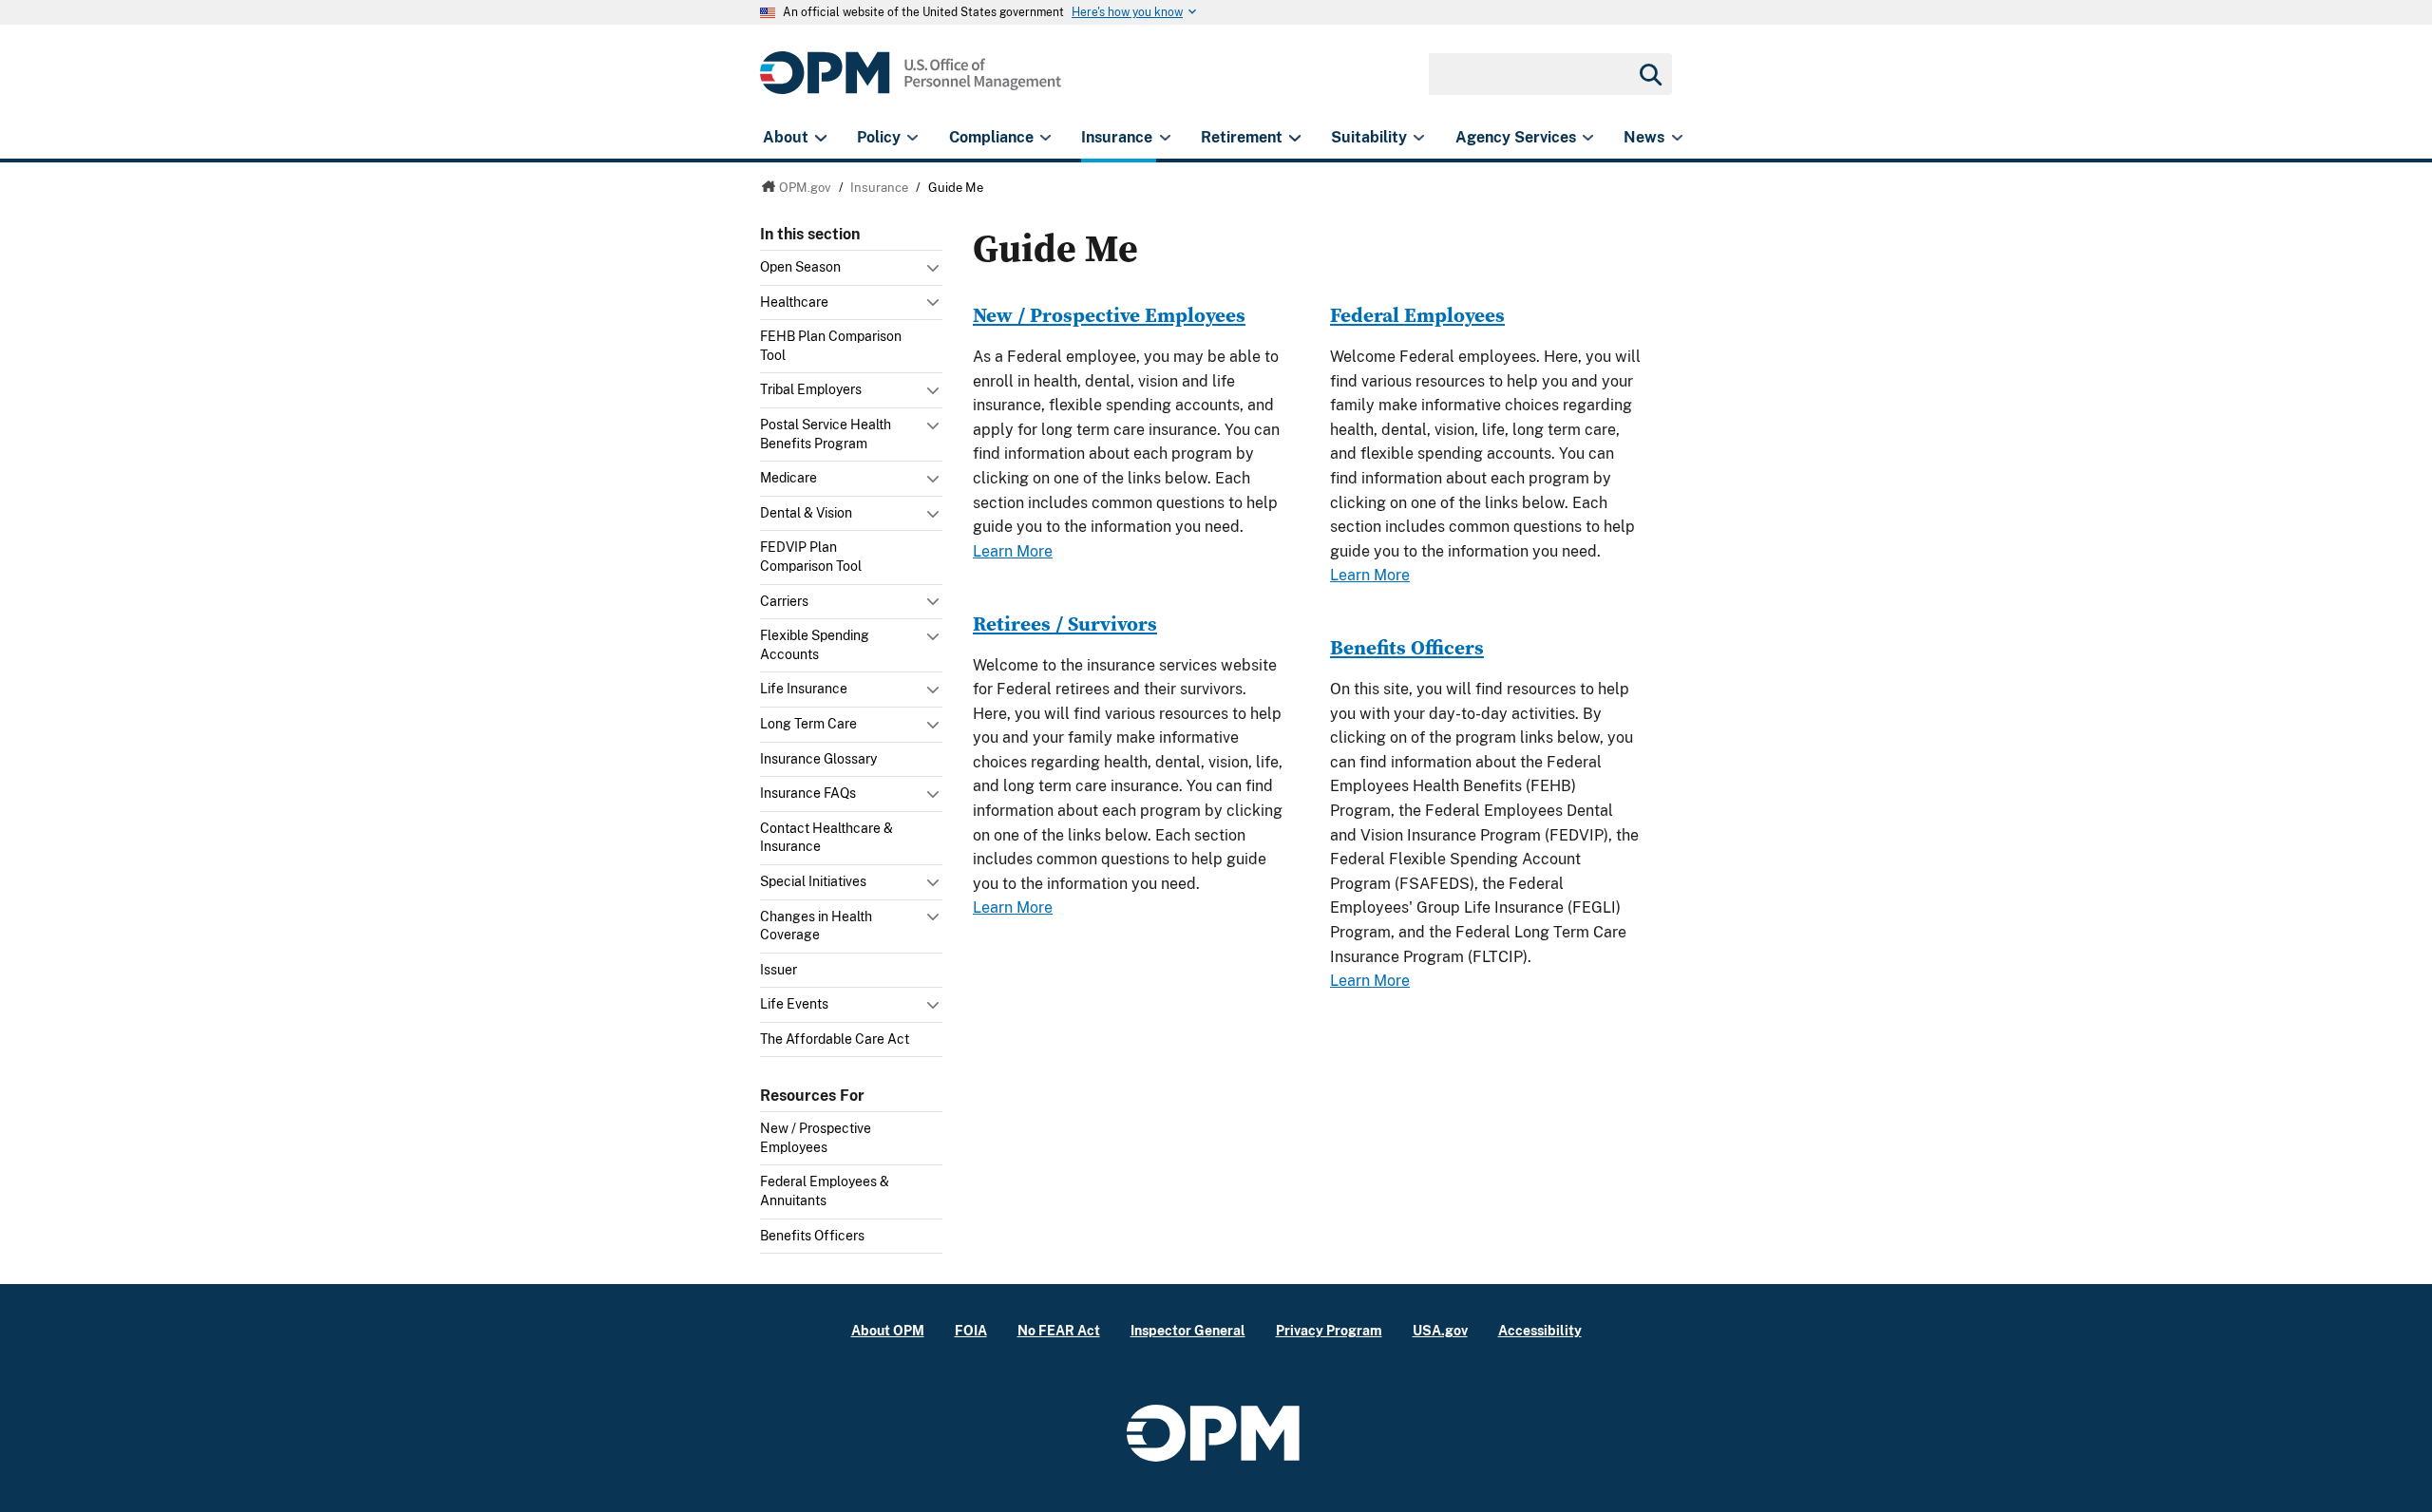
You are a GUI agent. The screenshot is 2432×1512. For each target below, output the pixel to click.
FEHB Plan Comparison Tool (831, 346)
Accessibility (1540, 1330)
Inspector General (1188, 1330)
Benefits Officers (812, 1236)
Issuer (779, 970)
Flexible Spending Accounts (815, 645)
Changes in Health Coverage (816, 926)
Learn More (1013, 551)
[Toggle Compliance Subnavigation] (1045, 138)
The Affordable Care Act (835, 1039)
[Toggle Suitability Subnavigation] (1419, 138)
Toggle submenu (935, 273)
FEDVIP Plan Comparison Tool (811, 557)
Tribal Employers (811, 389)
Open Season (800, 267)
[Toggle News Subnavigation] (1677, 138)
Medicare (788, 478)
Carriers (784, 601)
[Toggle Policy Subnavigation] (912, 138)
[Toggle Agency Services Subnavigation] (1588, 138)
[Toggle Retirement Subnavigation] (1294, 138)
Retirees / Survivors (1065, 624)
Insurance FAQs (808, 793)
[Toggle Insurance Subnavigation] (1165, 138)
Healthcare (794, 302)
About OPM (888, 1330)
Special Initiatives (813, 881)
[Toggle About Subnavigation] (820, 138)
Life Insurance (804, 689)
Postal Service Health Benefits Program (826, 434)
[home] (911, 83)
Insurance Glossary (818, 759)
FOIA (971, 1330)
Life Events (794, 1004)
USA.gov (1440, 1330)
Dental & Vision (806, 513)
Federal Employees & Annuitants (825, 1191)
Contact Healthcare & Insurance (826, 838)
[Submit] (1649, 74)
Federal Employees (1417, 315)
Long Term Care (808, 724)
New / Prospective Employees (816, 1138)
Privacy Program (1329, 1330)
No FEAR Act (1059, 1330)
